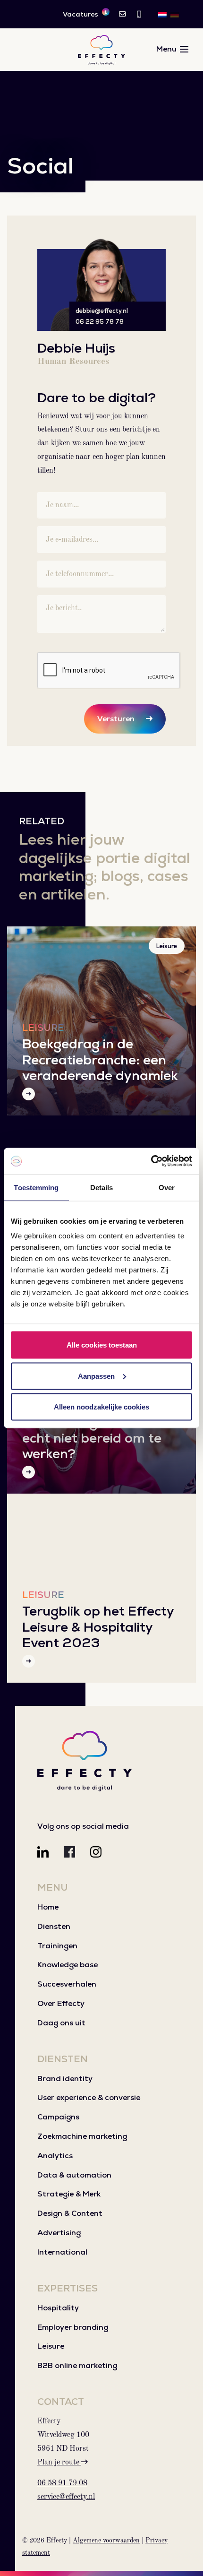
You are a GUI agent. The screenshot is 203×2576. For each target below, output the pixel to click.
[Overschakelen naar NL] (162, 14)
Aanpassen (96, 1376)
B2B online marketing (77, 2365)
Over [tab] (167, 1187)
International (62, 2252)
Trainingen (57, 1946)
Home (48, 1907)
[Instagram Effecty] (96, 1852)
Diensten (54, 1926)
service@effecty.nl (66, 2497)
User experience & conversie (89, 2097)
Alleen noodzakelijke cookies (101, 1407)
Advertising (59, 2233)
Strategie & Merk (69, 2194)
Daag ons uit (61, 2023)
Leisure (167, 946)
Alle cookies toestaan (102, 1345)
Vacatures (85, 14)
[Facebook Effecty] (69, 1852)
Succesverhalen (67, 1984)
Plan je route (59, 2463)
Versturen (116, 719)
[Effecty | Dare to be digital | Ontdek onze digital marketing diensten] (101, 50)
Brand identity (65, 2079)
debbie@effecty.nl (102, 311)
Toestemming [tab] (36, 1187)
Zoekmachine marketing (82, 2136)
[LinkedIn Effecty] (43, 1852)
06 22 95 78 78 (100, 322)
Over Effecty (61, 2003)
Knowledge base (68, 1965)
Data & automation (74, 2175)
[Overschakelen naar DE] (175, 14)
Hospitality (58, 2308)
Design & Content (70, 2213)
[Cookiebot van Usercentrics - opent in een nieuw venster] (151, 1161)
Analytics (55, 2156)
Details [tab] (102, 1187)
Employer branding (73, 2327)
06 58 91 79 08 (62, 2483)
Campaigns (58, 2117)
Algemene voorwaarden (106, 2541)
